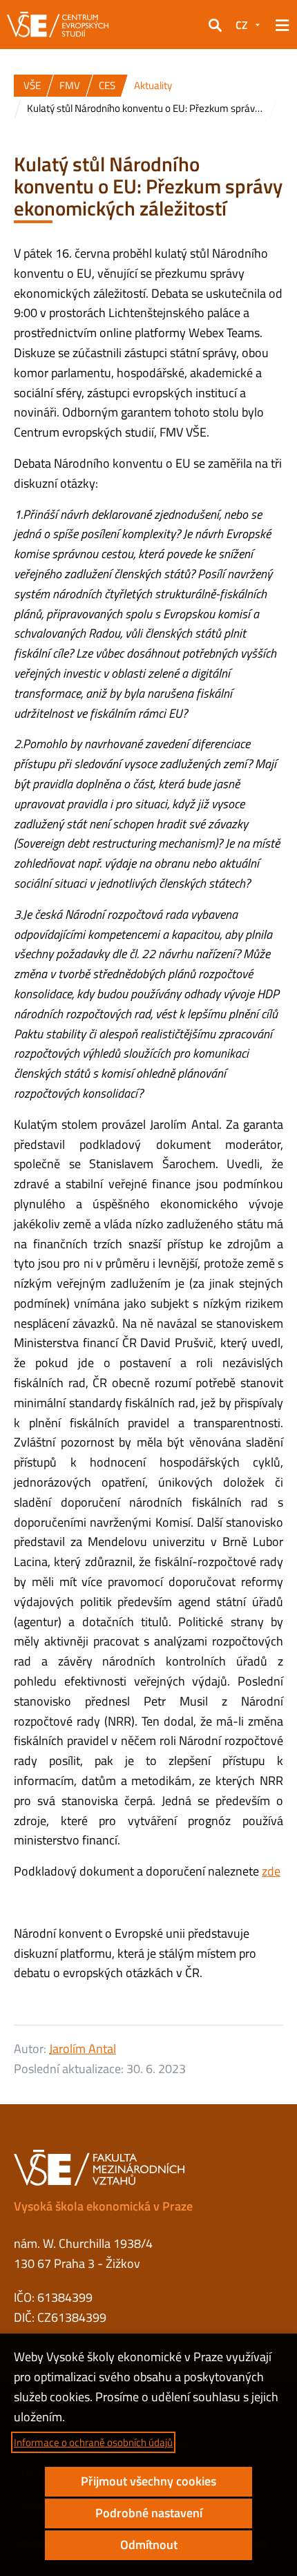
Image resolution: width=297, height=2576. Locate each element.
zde (271, 1871)
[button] (215, 25)
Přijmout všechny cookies (148, 2481)
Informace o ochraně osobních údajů (93, 2442)
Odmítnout (149, 2545)
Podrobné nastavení (149, 2513)
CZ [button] (242, 25)
